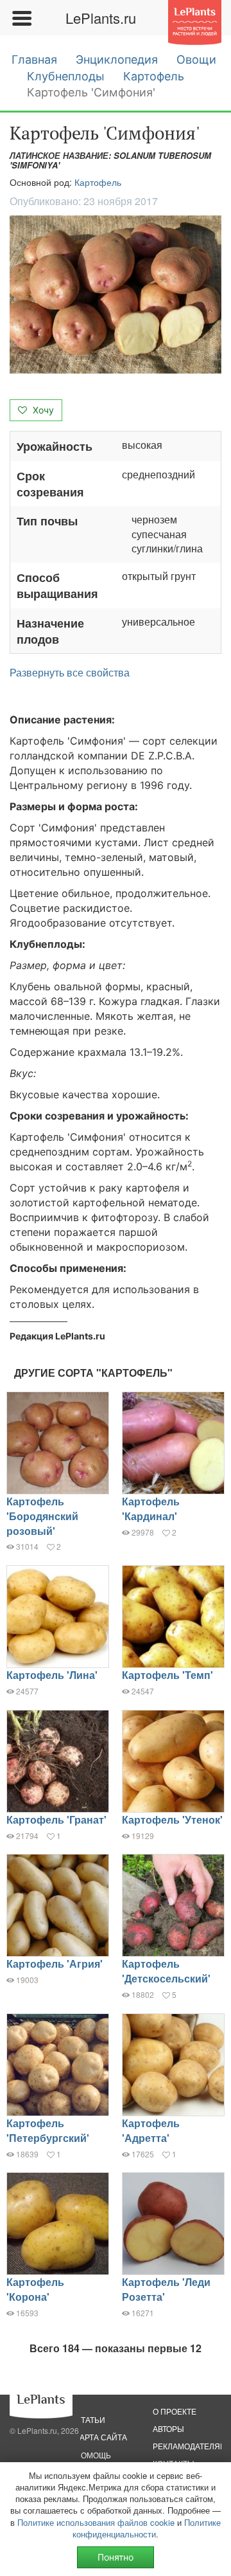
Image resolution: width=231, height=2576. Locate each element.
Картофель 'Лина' (52, 1675)
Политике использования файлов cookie (96, 2522)
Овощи (196, 59)
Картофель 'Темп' (167, 1675)
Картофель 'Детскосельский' (166, 1971)
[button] (116, 295)
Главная (34, 59)
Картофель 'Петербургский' (48, 2130)
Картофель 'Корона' (35, 2289)
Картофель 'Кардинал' (151, 1509)
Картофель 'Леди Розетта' (166, 2289)
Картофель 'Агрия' (55, 1964)
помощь (93, 2455)
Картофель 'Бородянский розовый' (42, 1516)
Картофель (154, 76)
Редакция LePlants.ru (57, 1336)
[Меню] (21, 18)
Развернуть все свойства (70, 673)
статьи (90, 2419)
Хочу (42, 410)
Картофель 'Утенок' (172, 1819)
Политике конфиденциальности (147, 2528)
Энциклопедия (117, 59)
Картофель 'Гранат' (56, 1819)
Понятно (116, 2557)
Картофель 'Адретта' (151, 2130)
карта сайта (101, 2437)
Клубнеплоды (66, 76)
